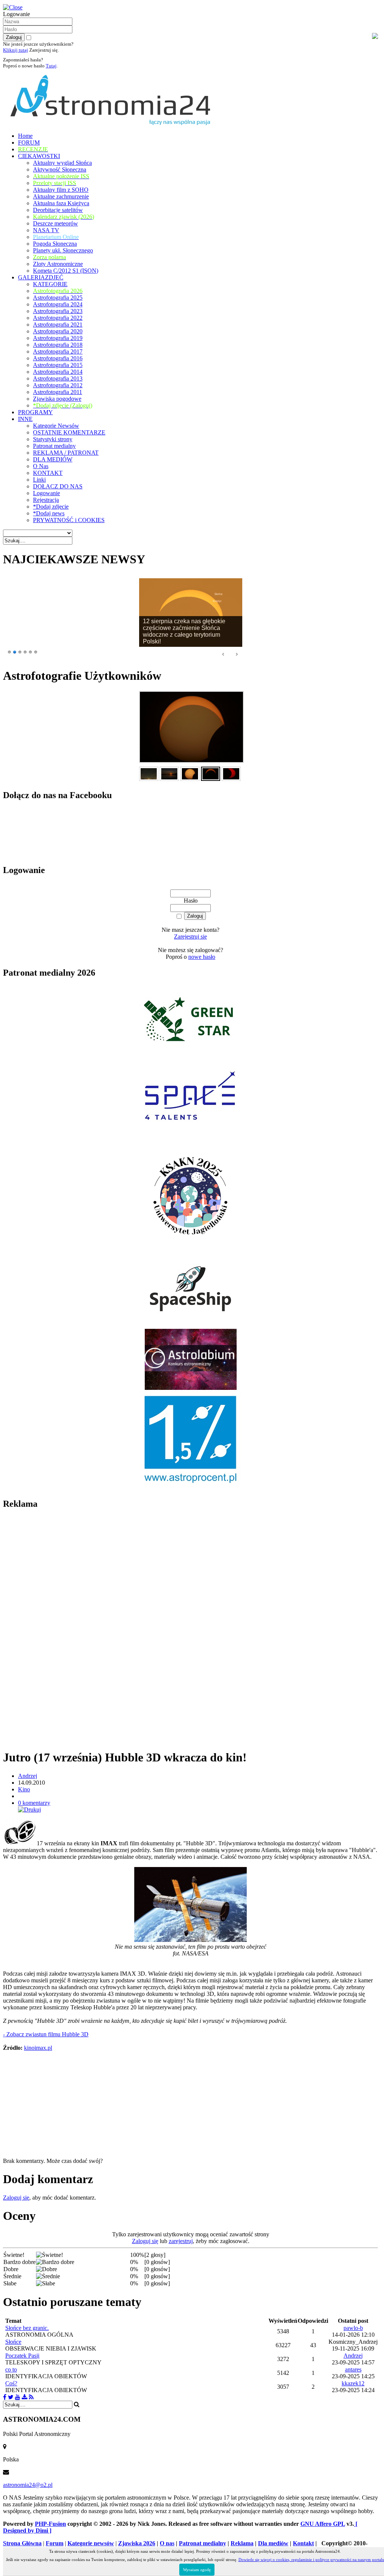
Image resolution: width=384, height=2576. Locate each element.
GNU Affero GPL (323, 2524)
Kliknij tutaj (16, 50)
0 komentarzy (34, 1803)
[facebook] (5, 2397)
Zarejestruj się (190, 937)
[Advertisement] (59, 1629)
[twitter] (11, 2397)
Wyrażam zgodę (197, 2570)
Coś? (11, 2383)
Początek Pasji (22, 2356)
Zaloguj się (16, 2198)
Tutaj (51, 66)
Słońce (13, 2342)
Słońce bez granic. (27, 2328)
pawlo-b (353, 2328)
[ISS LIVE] (31, 2397)
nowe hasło (202, 957)
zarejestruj (181, 2241)
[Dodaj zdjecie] (25, 2397)
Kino (24, 1789)
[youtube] (18, 2397)
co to (11, 2369)
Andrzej (28, 1776)
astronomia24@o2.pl (28, 2485)
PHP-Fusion (50, 2524)
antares (353, 2369)
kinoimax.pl (38, 2048)
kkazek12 (353, 2383)
